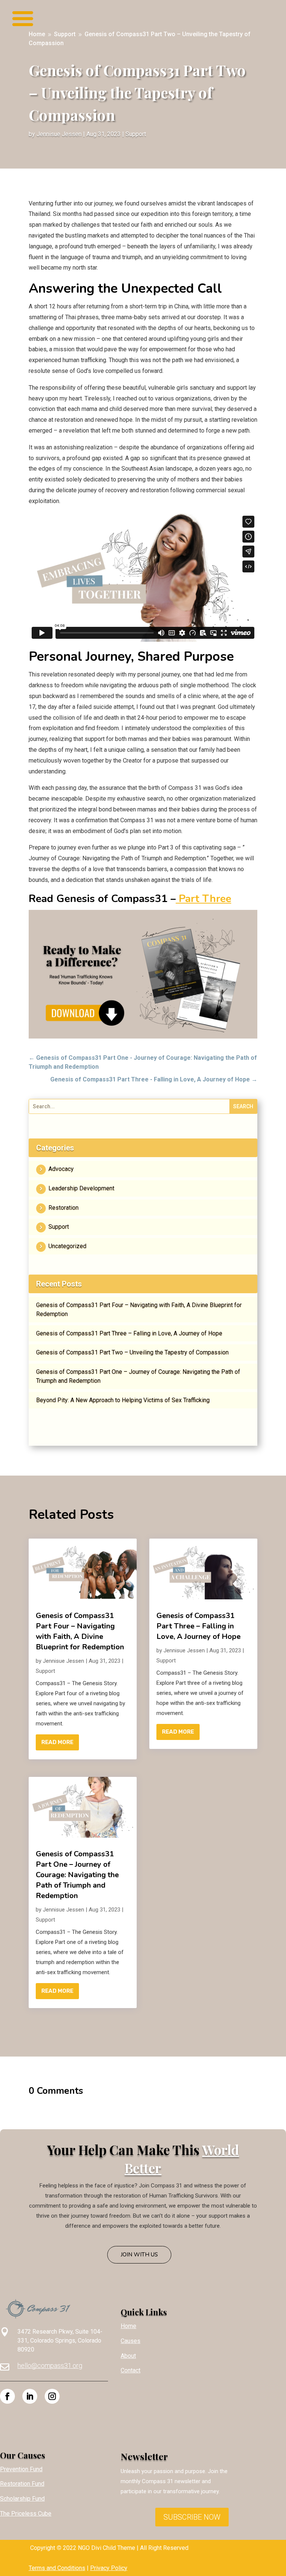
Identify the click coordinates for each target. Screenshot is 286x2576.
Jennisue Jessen (59, 134)
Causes (131, 2341)
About (128, 2356)
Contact (131, 2370)
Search (243, 1106)
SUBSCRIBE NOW (192, 2517)
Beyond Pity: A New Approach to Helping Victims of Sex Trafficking (123, 1400)
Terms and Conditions (57, 2568)
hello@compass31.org (50, 2365)
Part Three (204, 899)
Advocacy (61, 1169)
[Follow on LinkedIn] (30, 2396)
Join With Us (139, 2255)
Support (136, 134)
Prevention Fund (21, 2469)
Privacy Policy (109, 2568)
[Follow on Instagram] (52, 2396)
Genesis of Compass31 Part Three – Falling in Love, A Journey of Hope (129, 1333)
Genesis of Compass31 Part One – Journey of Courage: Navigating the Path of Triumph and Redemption (138, 1376)
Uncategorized (67, 1246)
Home (128, 2326)
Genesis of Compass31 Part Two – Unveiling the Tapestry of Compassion (132, 1352)
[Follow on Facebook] (7, 2396)
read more (57, 1742)
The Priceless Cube (26, 2514)
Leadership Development (81, 1188)
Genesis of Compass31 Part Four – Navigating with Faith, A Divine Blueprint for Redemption (139, 1309)
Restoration (63, 1208)
